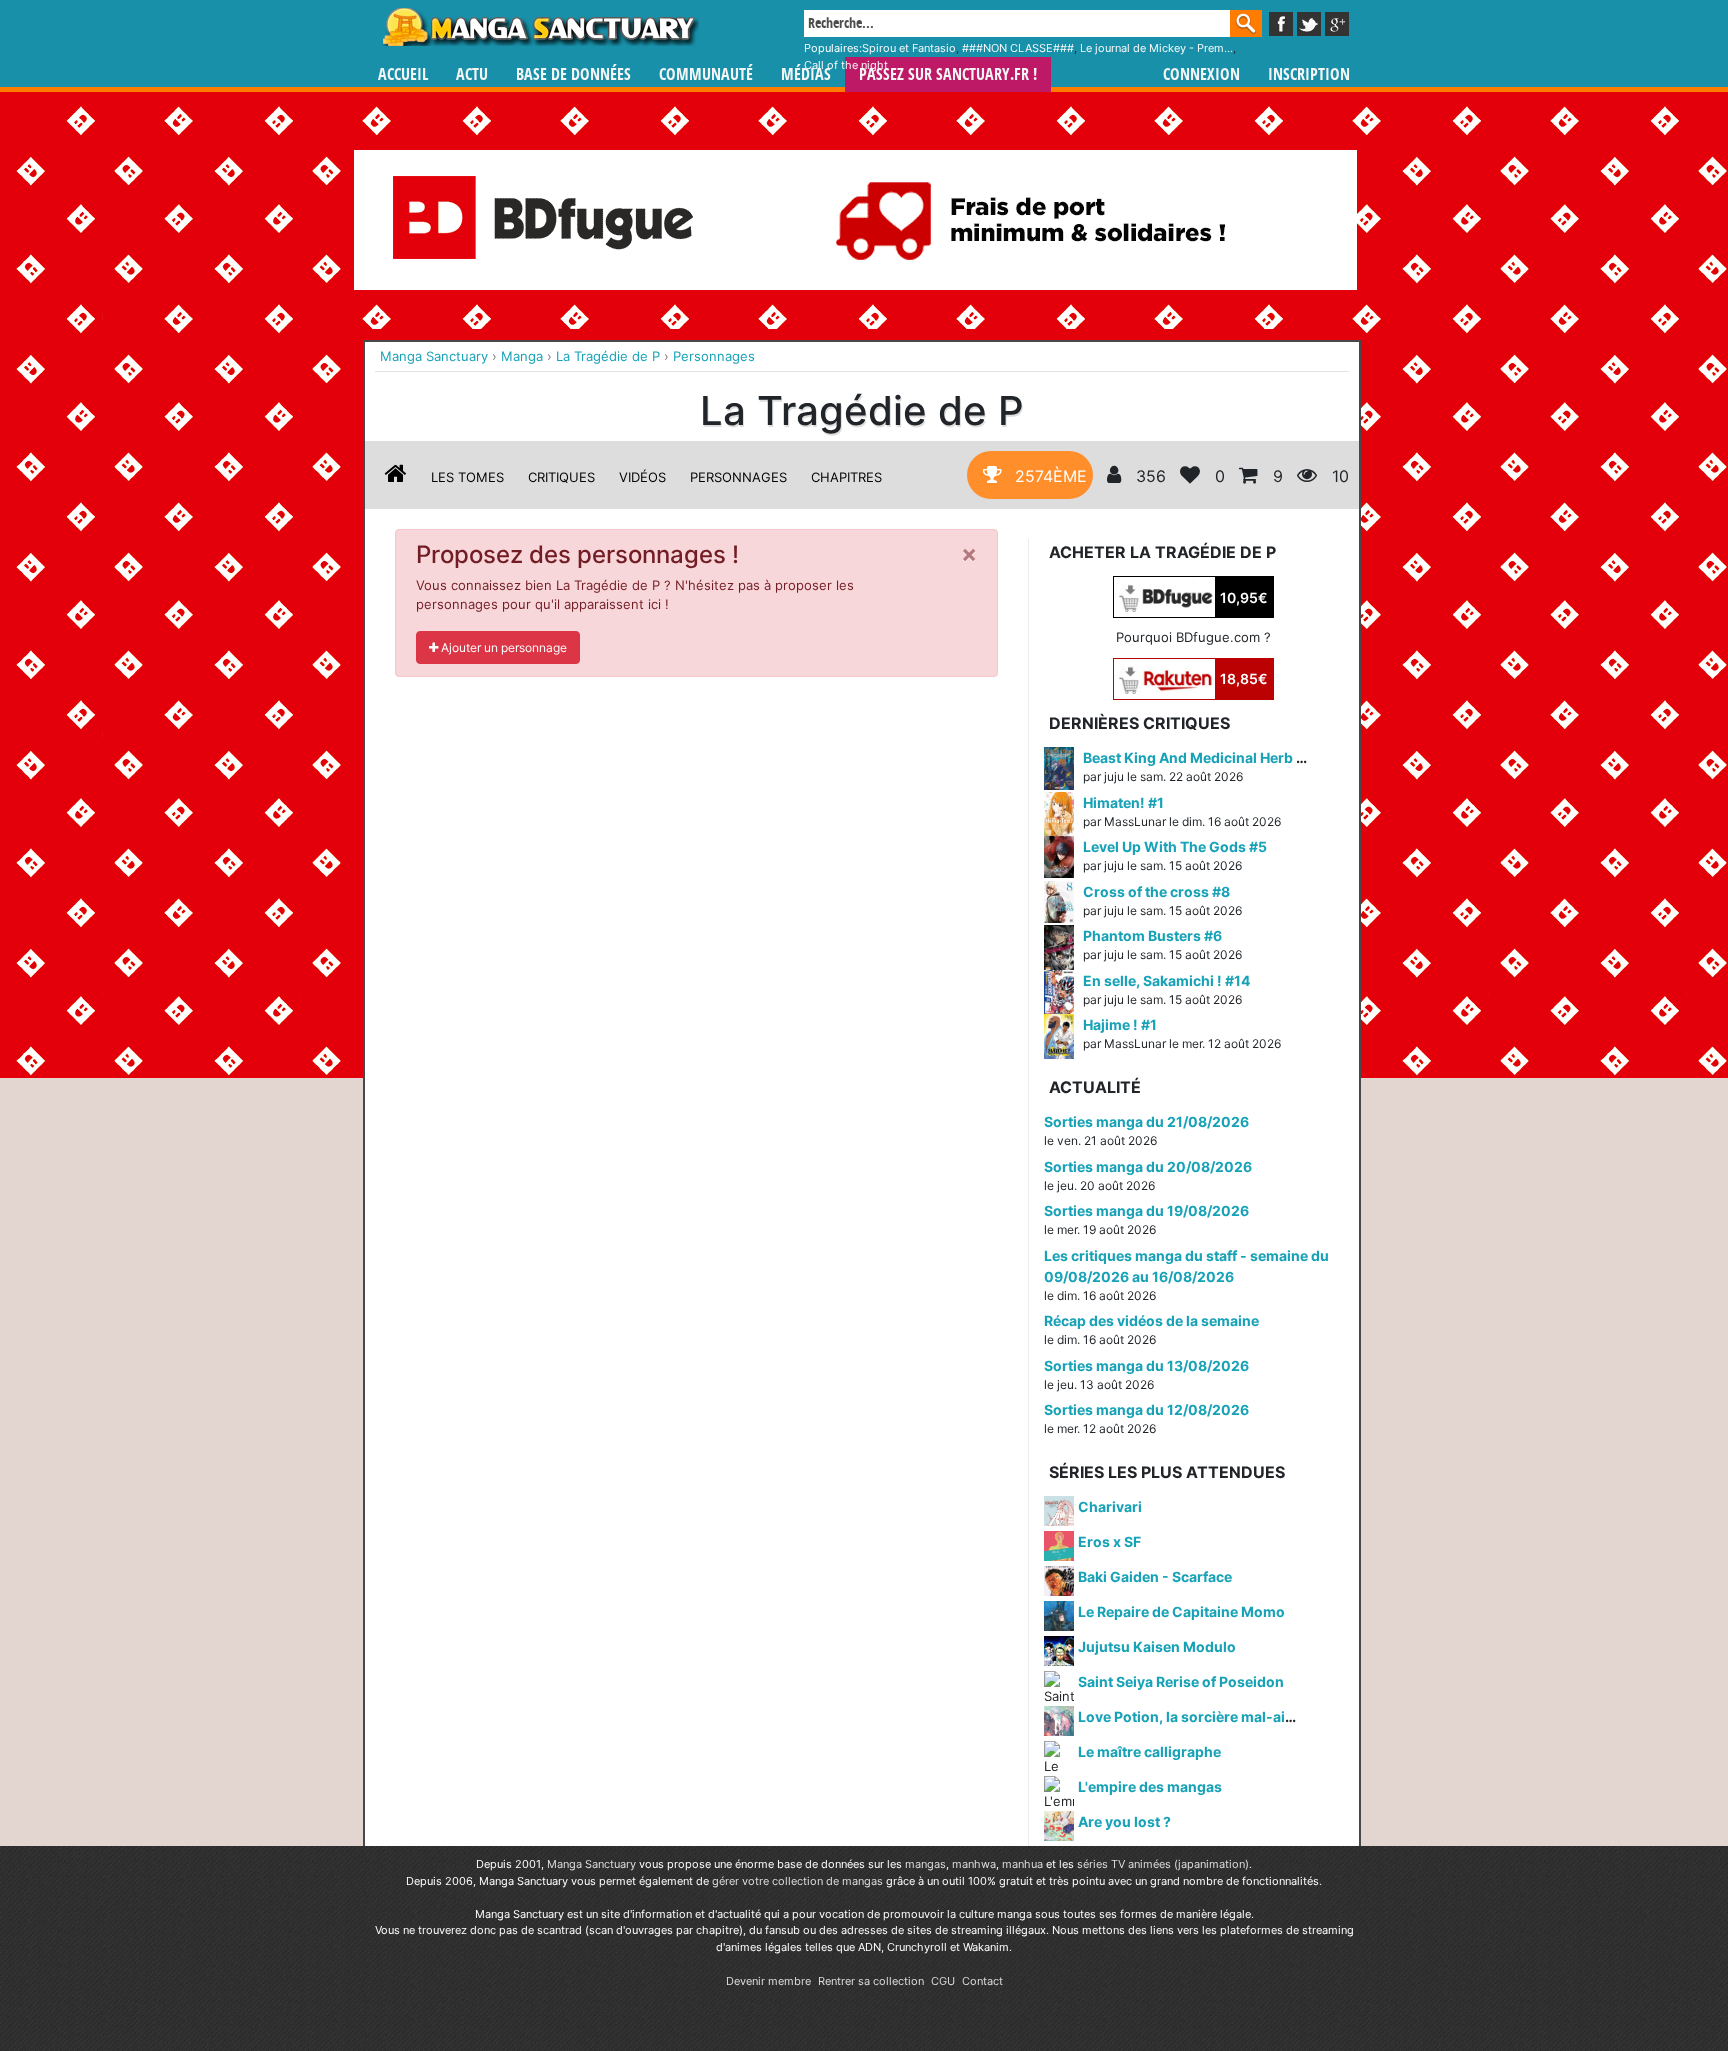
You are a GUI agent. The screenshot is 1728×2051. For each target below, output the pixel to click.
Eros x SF (1109, 1541)
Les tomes (467, 477)
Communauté (706, 74)
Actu (472, 74)
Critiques (561, 477)
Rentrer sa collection (871, 1981)
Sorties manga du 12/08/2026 (1146, 1409)
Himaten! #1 (1123, 802)
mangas (925, 1864)
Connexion (1201, 74)
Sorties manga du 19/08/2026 (1146, 1210)
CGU (943, 1981)
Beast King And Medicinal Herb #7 (1198, 757)
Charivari (1110, 1506)
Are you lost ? (1124, 1821)
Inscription (1309, 74)
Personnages (738, 477)
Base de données (573, 74)
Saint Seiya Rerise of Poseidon (1181, 1681)
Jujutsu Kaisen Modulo (1157, 1646)
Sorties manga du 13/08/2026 (1146, 1365)
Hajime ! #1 (1120, 1024)
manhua (1022, 1864)
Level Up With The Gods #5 (1175, 846)
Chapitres (846, 477)
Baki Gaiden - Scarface (1155, 1576)
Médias (806, 74)
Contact (982, 1981)
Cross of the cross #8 (1156, 891)
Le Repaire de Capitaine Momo (1181, 1611)
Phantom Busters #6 (1152, 935)
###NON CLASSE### (1018, 48)
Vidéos (642, 477)
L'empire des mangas (1150, 1786)
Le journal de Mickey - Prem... (1156, 48)
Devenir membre (768, 1981)
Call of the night (846, 65)
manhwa (974, 1864)
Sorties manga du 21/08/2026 (1146, 1121)
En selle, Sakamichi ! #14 (1166, 980)
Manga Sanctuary (591, 1864)
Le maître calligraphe (1149, 1751)
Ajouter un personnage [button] (502, 647)
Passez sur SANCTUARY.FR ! (948, 74)
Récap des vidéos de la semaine (1151, 1320)
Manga (539, 27)
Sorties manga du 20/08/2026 (1148, 1166)
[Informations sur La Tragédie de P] (396, 477)
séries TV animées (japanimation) (1163, 1864)
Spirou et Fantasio (909, 48)
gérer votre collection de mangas (797, 1881)
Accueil (403, 74)
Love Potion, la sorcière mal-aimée (1196, 1716)
